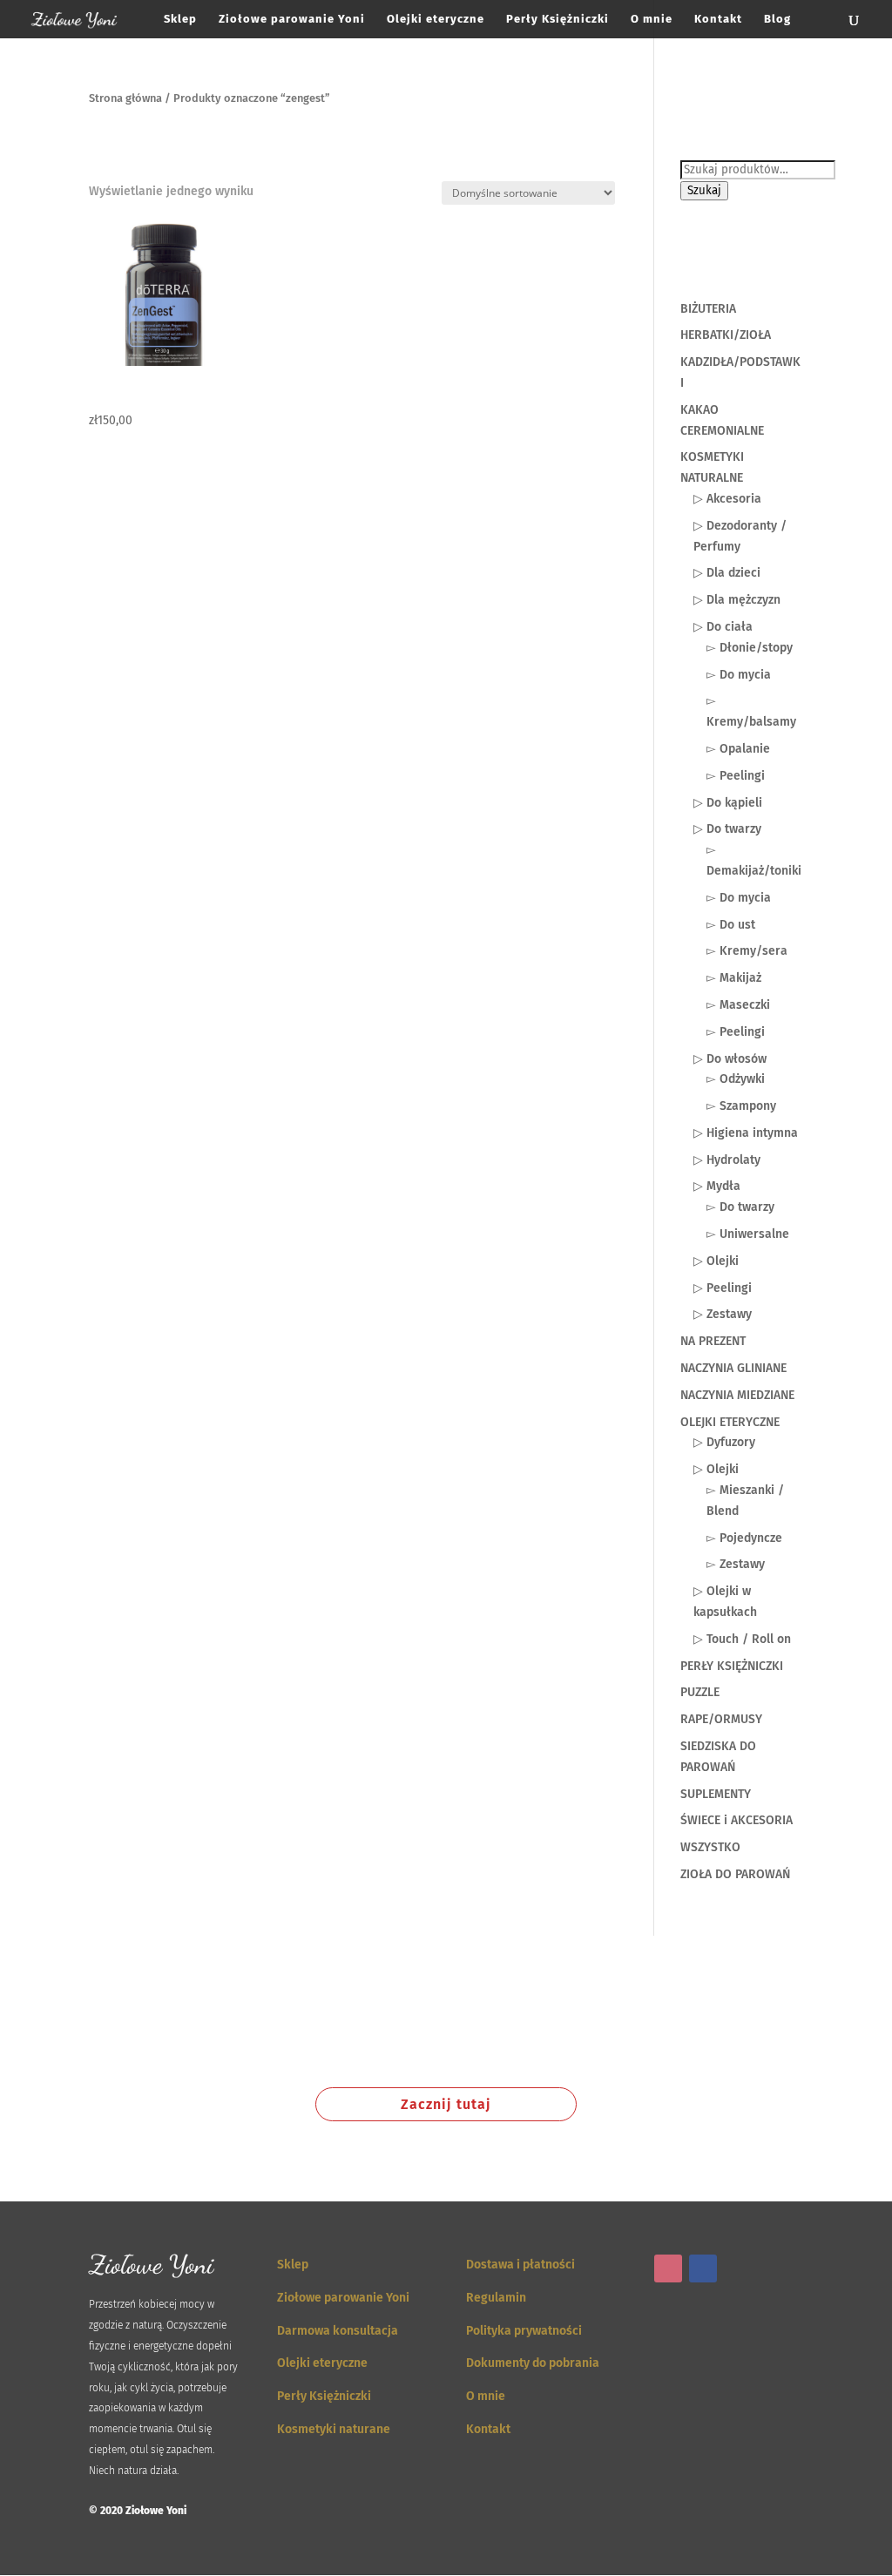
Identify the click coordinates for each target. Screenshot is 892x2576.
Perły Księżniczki (557, 19)
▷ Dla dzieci (727, 573)
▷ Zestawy (723, 1314)
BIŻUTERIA (708, 309)
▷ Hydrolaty (727, 1160)
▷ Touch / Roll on (742, 1639)
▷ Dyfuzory (724, 1442)
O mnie (652, 19)
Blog (777, 19)
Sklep (180, 19)
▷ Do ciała (723, 627)
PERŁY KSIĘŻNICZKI (732, 1666)
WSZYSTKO (710, 1847)
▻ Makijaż (734, 978)
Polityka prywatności (524, 2331)
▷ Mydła (717, 1186)
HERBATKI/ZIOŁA (726, 335)
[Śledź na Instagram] (668, 2268)
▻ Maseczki (738, 1005)
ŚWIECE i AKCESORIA (737, 1820)
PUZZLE (700, 1692)
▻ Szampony (741, 1106)
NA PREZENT (713, 1341)
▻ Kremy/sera (747, 951)
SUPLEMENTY (716, 1794)
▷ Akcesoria (727, 499)
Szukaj (704, 191)
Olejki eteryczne (436, 19)
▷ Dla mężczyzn (737, 600)
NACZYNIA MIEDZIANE (737, 1395)
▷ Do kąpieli (728, 803)
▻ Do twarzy (740, 1207)
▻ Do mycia (739, 675)
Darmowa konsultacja (338, 2331)
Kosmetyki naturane (334, 2429)
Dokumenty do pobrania (533, 2363)
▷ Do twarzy (727, 829)
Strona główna (125, 98)
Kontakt (718, 19)
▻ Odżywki (736, 1079)
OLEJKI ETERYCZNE (730, 1422)
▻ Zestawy (736, 1564)
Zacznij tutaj (446, 2104)
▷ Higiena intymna (746, 1133)
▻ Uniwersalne (748, 1234)
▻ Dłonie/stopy (750, 648)
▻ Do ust (731, 925)
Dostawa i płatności (520, 2265)
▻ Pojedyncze (744, 1538)
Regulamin (496, 2298)
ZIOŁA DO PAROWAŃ (735, 1874)
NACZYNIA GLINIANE (733, 1368)
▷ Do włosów (730, 1059)
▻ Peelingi (736, 776)
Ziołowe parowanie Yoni (292, 19)
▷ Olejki (716, 1261)
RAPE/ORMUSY (721, 1719)
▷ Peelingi (723, 1288)
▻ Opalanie (738, 749)
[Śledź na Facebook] (703, 2268)
